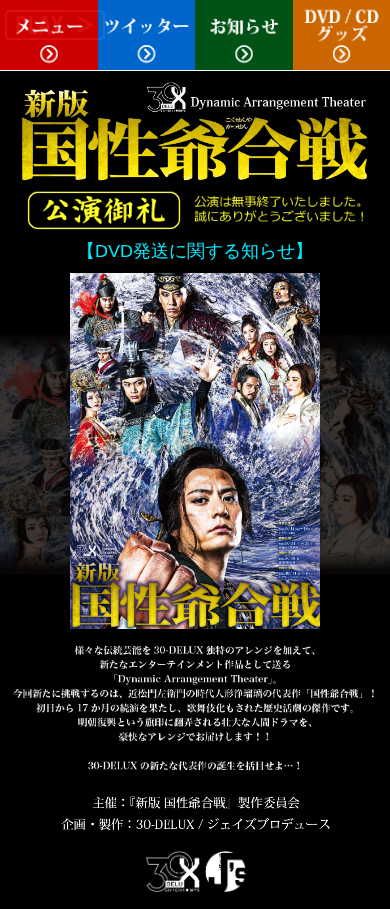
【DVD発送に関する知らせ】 (195, 251)
